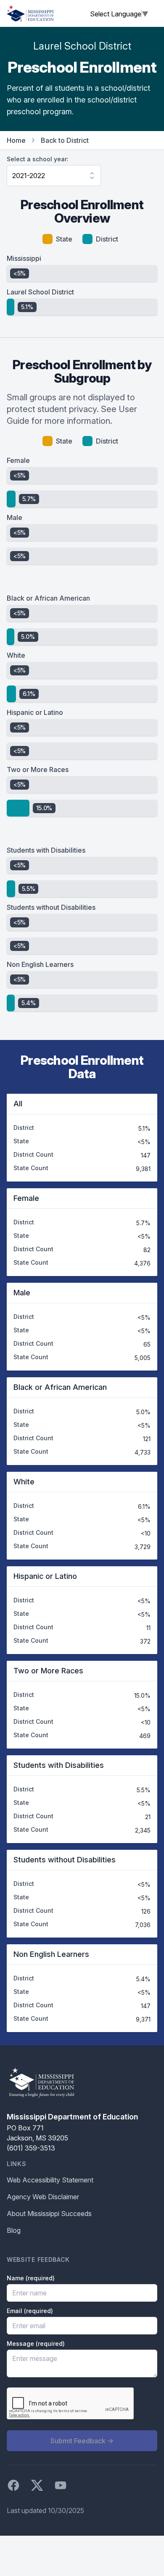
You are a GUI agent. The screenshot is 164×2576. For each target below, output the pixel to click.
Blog (14, 2230)
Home (16, 140)
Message (36, 2344)
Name (31, 2278)
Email (30, 2311)
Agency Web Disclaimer (43, 2197)
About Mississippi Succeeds (49, 2214)
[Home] (30, 13)
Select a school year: (38, 159)
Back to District (65, 140)
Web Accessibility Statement (50, 2180)
